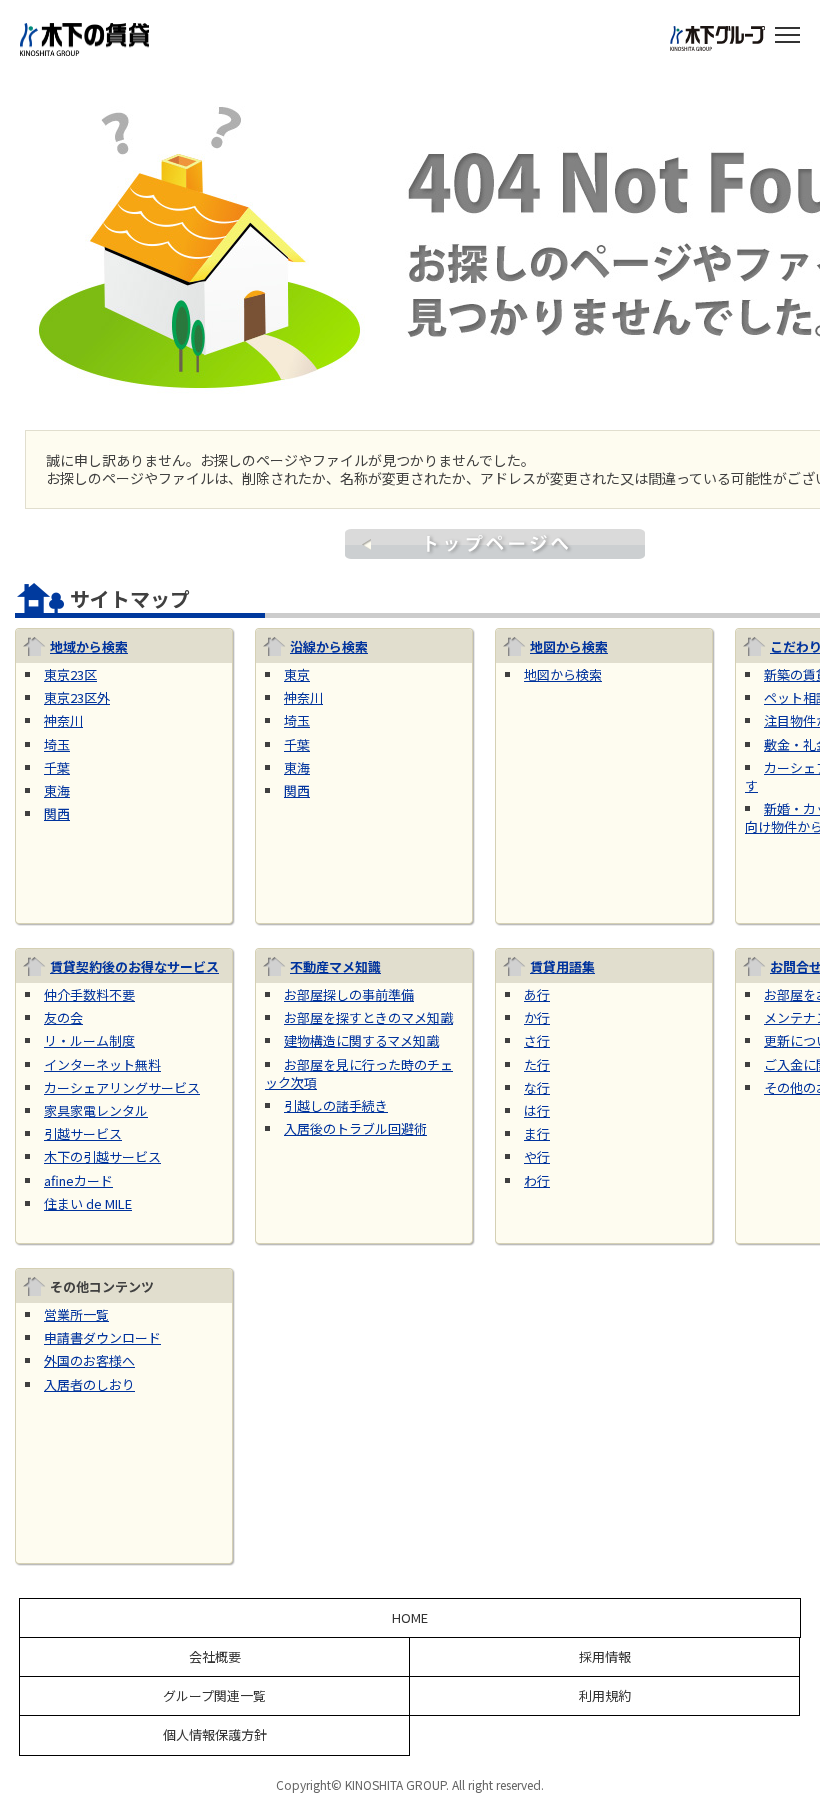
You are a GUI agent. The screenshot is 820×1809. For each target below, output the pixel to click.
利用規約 (605, 1696)
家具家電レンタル (96, 1110)
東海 (57, 790)
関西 (57, 813)
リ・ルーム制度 (89, 1040)
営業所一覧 (76, 1314)
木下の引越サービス (102, 1156)
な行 (537, 1087)
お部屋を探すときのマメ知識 (368, 1017)
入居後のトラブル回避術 (355, 1128)
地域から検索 (89, 646)
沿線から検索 (329, 646)
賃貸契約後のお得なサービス (134, 966)
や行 (537, 1156)
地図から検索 (569, 646)
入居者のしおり (89, 1384)
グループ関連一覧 (214, 1696)
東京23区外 (77, 697)
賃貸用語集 (562, 966)
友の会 (63, 1017)
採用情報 (605, 1657)
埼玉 (57, 744)
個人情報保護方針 (215, 1735)
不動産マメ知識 (335, 966)
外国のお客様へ (89, 1360)
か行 (537, 1017)
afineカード (78, 1180)
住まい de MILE (88, 1203)
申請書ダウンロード (102, 1337)
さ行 (537, 1040)
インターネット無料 (102, 1064)
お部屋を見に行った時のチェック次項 (359, 1073)
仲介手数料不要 (89, 994)
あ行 (537, 994)
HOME (410, 1618)
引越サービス (83, 1133)
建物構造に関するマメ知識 (361, 1040)
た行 (537, 1064)
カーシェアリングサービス (122, 1087)
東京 (297, 674)
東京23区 (70, 674)
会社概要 (215, 1657)
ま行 (537, 1133)
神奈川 (63, 720)
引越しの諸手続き (336, 1105)
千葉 (57, 767)
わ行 (537, 1180)
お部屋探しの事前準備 (349, 994)
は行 (537, 1110)
